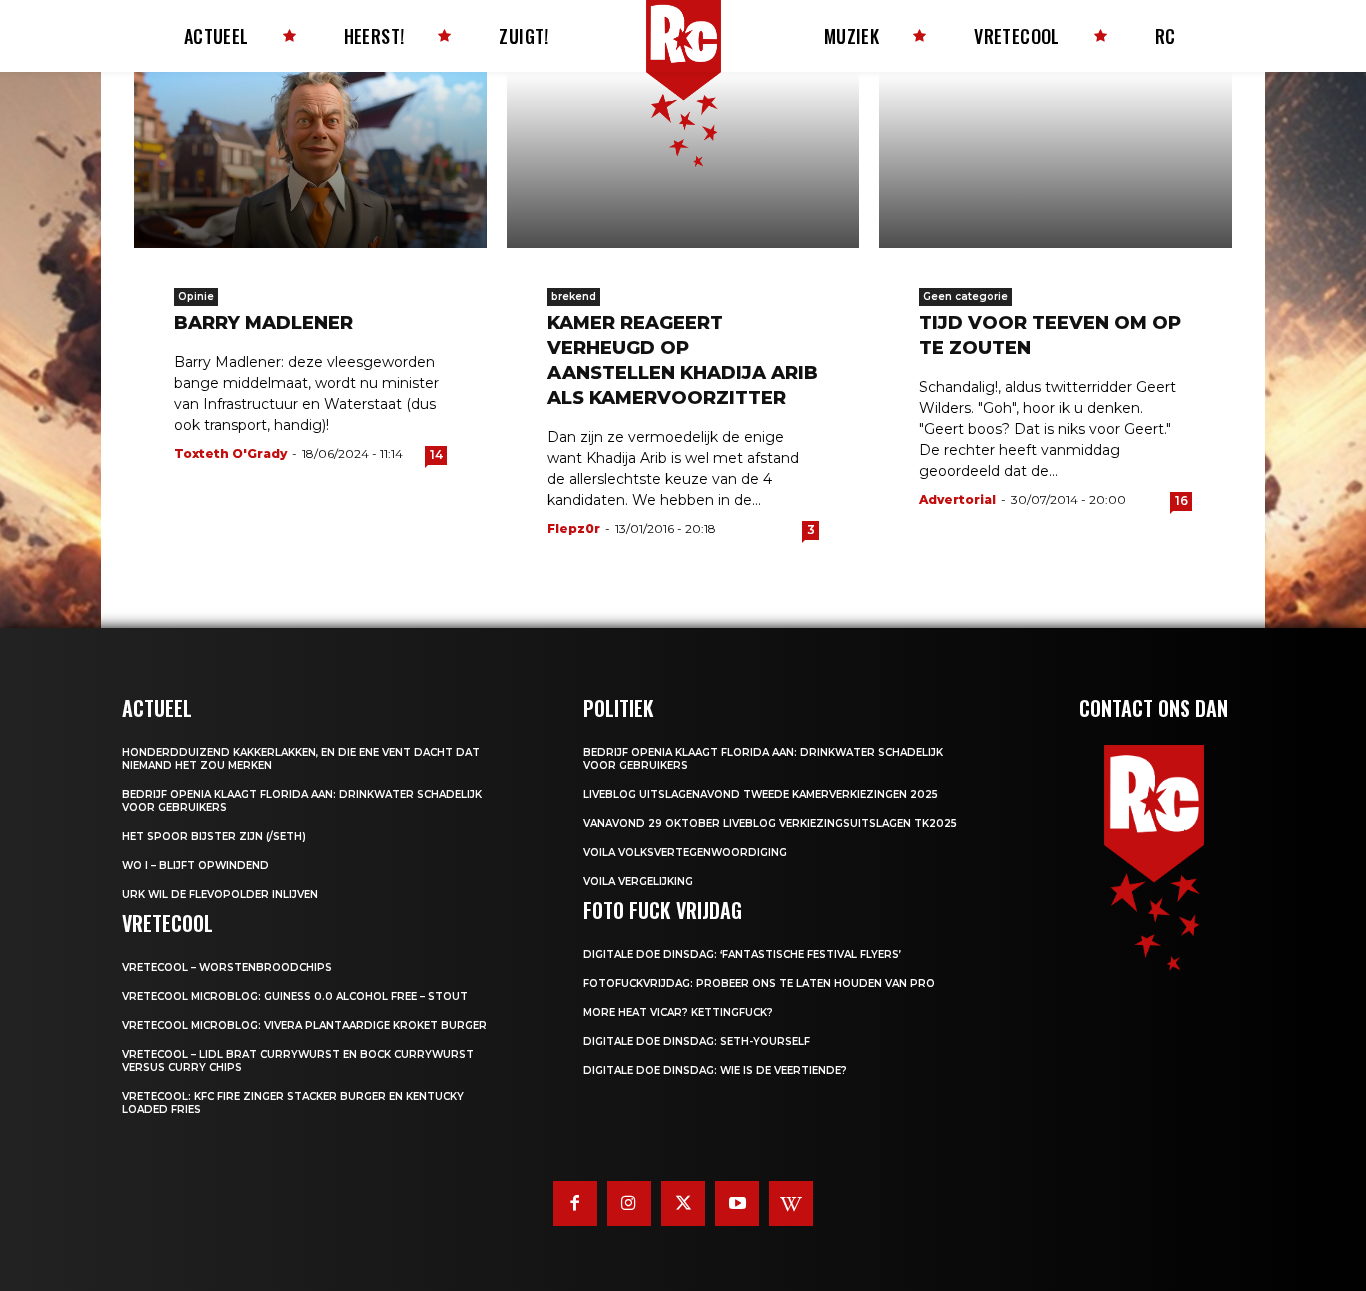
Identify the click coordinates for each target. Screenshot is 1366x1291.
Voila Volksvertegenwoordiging (685, 852)
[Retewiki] (791, 1203)
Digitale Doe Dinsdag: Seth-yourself (696, 1041)
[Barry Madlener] (310, 160)
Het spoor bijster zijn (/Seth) (214, 836)
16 (1181, 500)
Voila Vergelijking (638, 881)
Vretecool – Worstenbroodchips (227, 967)
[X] (683, 1203)
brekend (573, 296)
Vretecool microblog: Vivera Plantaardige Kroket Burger (304, 1025)
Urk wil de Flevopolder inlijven (220, 894)
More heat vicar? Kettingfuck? (678, 1012)
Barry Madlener (263, 323)
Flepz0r (573, 528)
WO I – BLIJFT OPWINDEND (195, 865)
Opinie (196, 296)
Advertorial (957, 499)
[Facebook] (575, 1203)
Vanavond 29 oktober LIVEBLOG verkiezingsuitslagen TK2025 (770, 823)
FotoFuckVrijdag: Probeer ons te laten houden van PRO (759, 983)
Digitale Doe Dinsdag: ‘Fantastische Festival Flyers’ (742, 954)
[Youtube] (737, 1203)
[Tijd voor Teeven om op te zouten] (1055, 160)
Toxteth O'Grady (230, 453)
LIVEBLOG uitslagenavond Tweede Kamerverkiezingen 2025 (760, 794)
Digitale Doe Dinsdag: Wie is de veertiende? (715, 1070)
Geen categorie (965, 296)
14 (436, 454)
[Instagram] (629, 1203)
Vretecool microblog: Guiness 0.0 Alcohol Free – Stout (295, 996)
